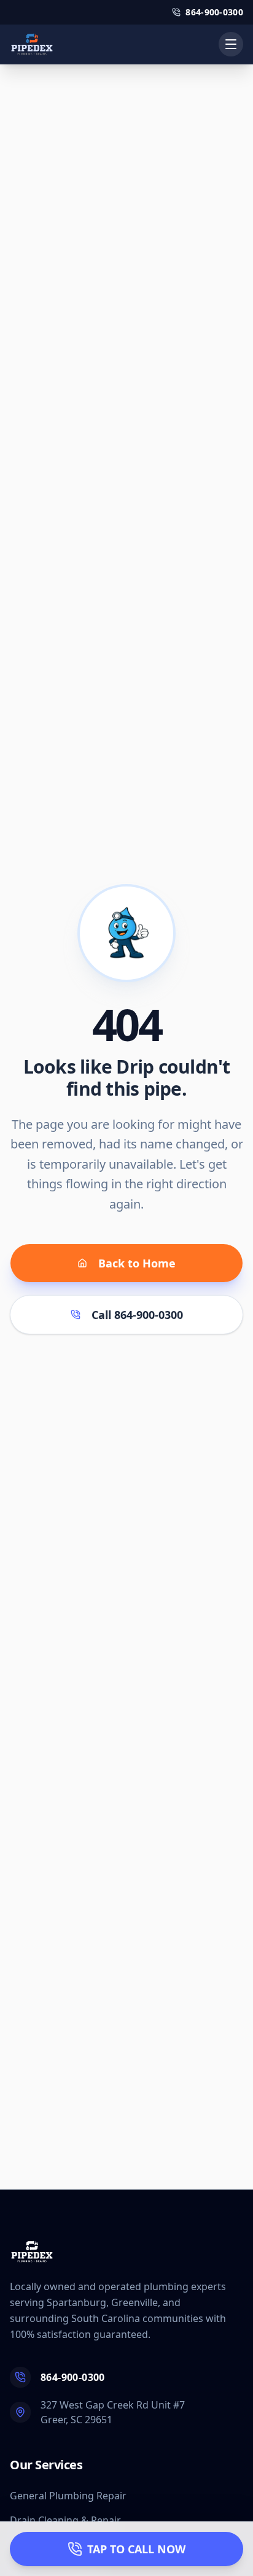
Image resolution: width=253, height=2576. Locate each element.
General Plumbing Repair (68, 2496)
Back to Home (137, 1263)
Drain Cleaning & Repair (65, 2520)
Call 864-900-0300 (137, 1315)
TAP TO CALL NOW (136, 2549)
